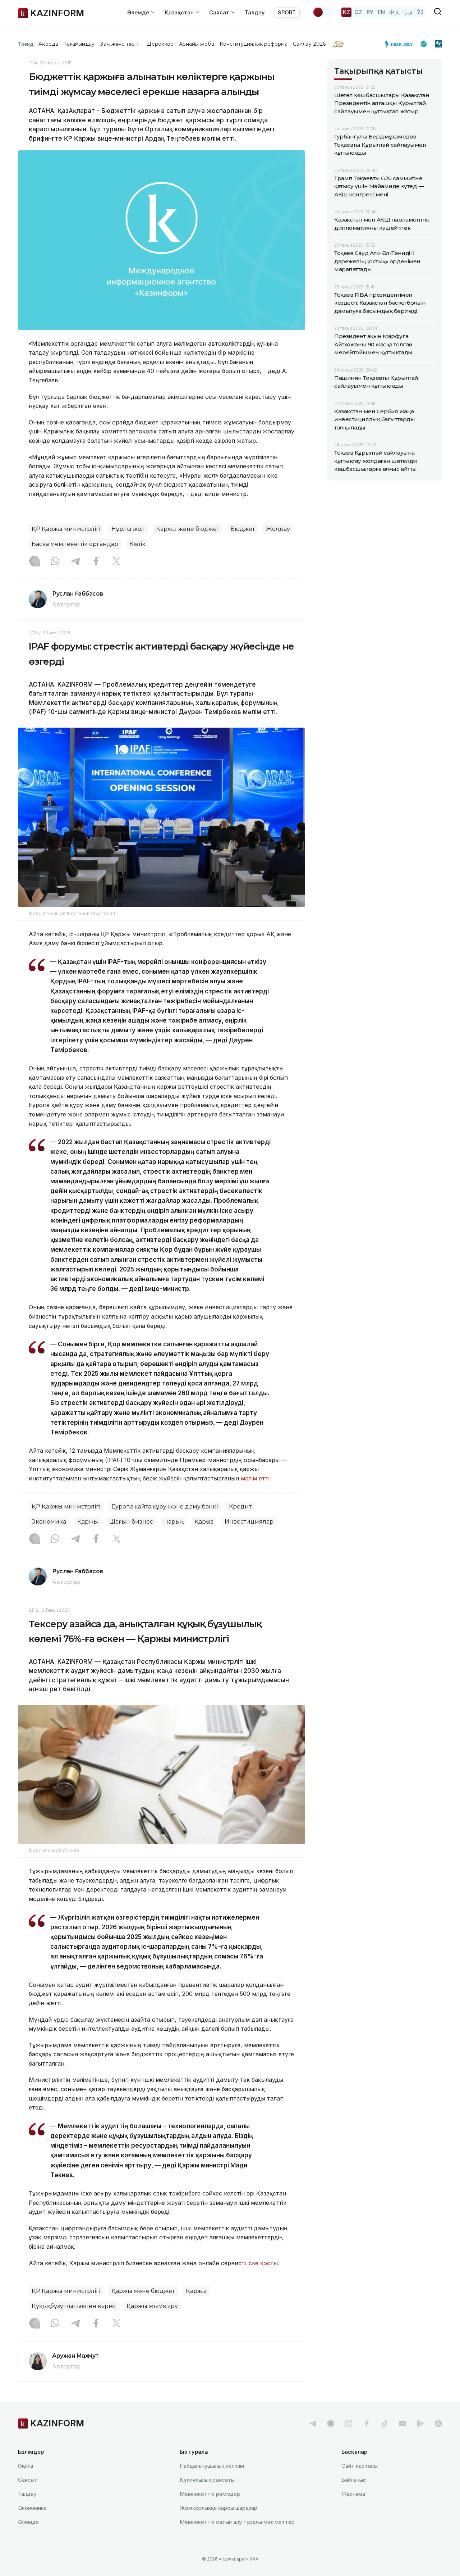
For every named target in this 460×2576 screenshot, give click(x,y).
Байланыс (354, 2480)
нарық (174, 1522)
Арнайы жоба (197, 44)
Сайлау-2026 (309, 44)
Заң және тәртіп (121, 44)
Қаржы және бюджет (188, 529)
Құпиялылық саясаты (207, 2480)
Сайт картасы (360, 2466)
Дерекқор (160, 44)
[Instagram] (34, 562)
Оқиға (26, 2466)
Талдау (255, 12)
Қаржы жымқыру (152, 2306)
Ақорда (48, 44)
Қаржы (88, 1522)
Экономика (49, 1522)
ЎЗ (420, 12)
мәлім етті (255, 1478)
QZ (358, 12)
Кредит (240, 1507)
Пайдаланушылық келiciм (212, 2466)
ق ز (408, 12)
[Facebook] (96, 562)
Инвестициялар (249, 1522)
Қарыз (204, 1522)
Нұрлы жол (128, 529)
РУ (370, 12)
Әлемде (28, 2522)
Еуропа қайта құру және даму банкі (165, 1507)
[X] (116, 562)
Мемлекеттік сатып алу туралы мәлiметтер (237, 2522)
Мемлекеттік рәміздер (210, 2494)
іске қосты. (263, 2263)
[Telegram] (75, 562)
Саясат (27, 2480)
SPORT (287, 12)
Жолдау (278, 529)
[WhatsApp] (55, 562)
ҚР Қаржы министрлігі (66, 529)
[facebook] (367, 2423)
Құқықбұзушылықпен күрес (73, 2306)
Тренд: (26, 44)
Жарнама (353, 2494)
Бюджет (243, 529)
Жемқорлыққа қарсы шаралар (218, 2508)
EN (381, 12)
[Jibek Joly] (401, 44)
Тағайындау (79, 44)
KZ (346, 12)
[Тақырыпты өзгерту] (323, 12)
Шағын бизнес (131, 1522)
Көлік (137, 544)
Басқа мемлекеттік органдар (75, 544)
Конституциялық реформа (254, 44)
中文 (395, 12)
